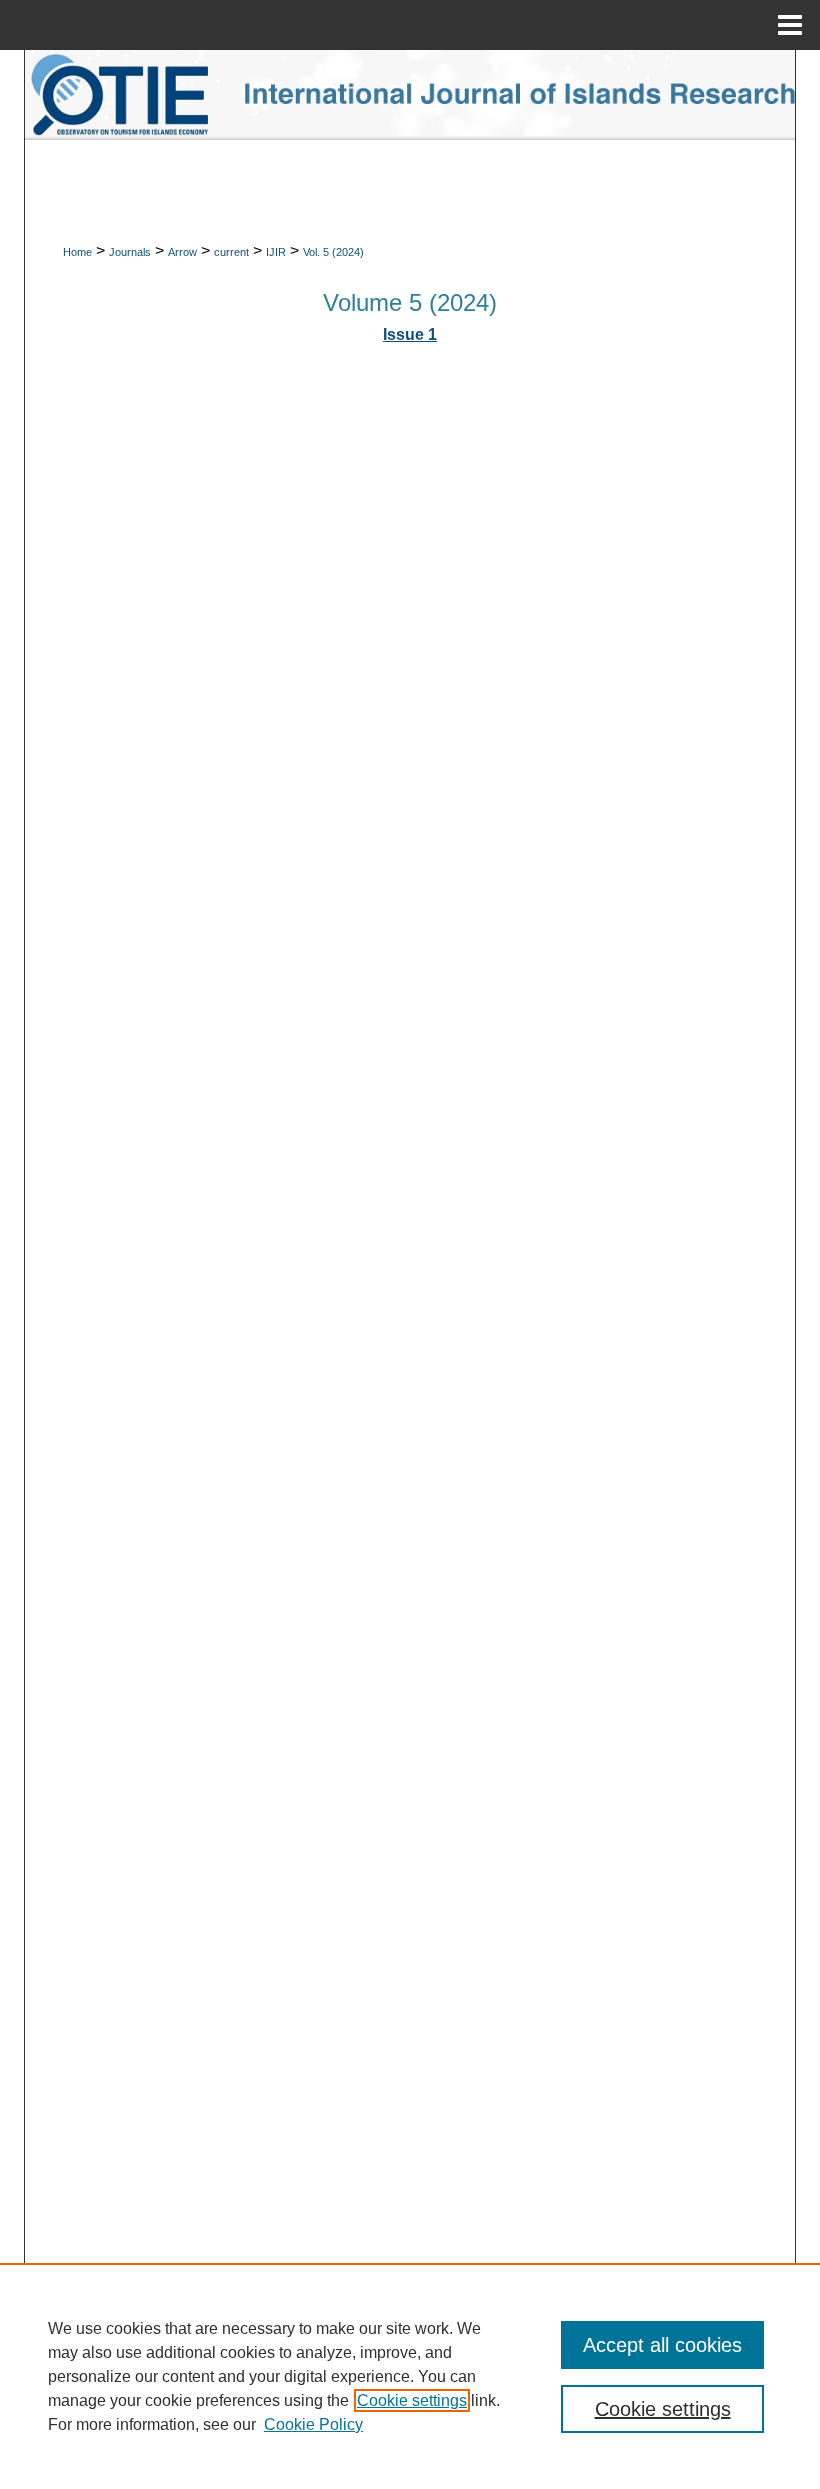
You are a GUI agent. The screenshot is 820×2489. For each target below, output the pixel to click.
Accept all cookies (662, 2345)
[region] (410, 2376)
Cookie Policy (313, 2424)
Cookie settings (412, 2400)
